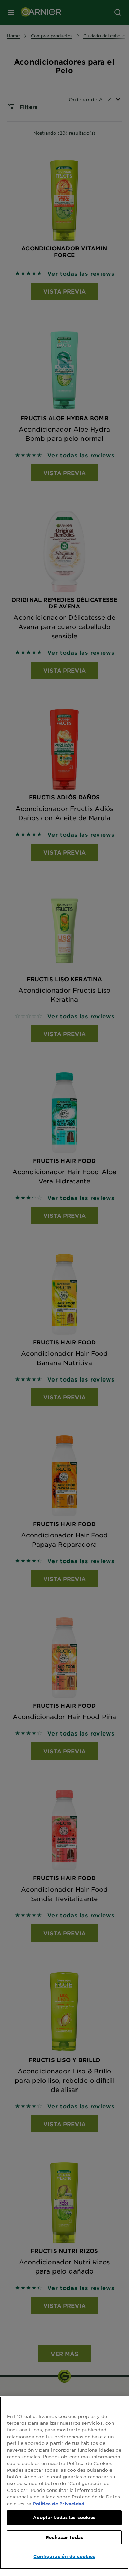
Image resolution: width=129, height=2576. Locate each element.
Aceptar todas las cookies (64, 2517)
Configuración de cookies (64, 2556)
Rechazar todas (64, 2537)
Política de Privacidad (59, 2504)
